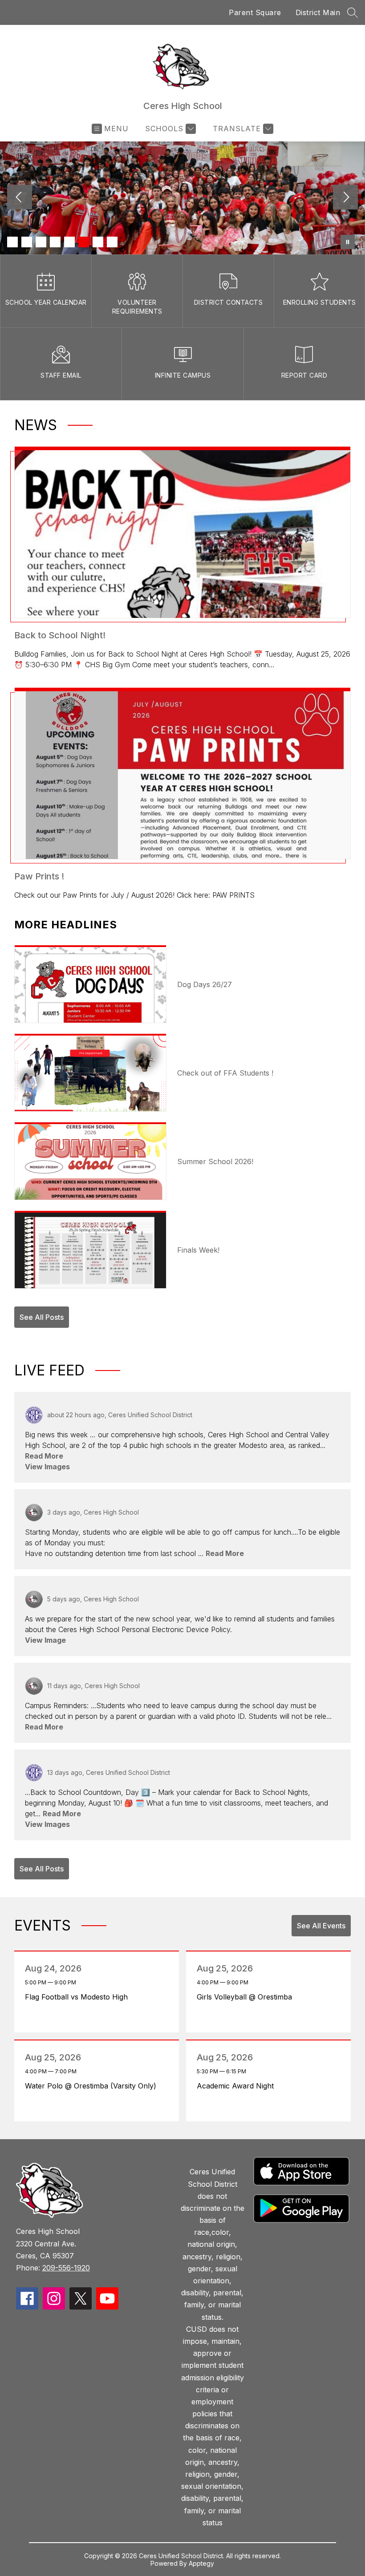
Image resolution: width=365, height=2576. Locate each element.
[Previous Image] (20, 198)
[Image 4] (55, 242)
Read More (44, 1456)
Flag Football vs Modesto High (79, 1997)
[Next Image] (345, 198)
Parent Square (255, 12)
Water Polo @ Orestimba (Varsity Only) (93, 2086)
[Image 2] (27, 242)
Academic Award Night (238, 2086)
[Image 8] (112, 242)
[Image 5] (69, 242)
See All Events (321, 1926)
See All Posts (42, 1317)
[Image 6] (84, 242)
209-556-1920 (66, 2268)
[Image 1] (12, 242)
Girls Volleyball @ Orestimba (247, 1997)
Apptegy (201, 2563)
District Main (318, 12)
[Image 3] (41, 242)
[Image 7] (98, 242)
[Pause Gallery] (348, 242)
